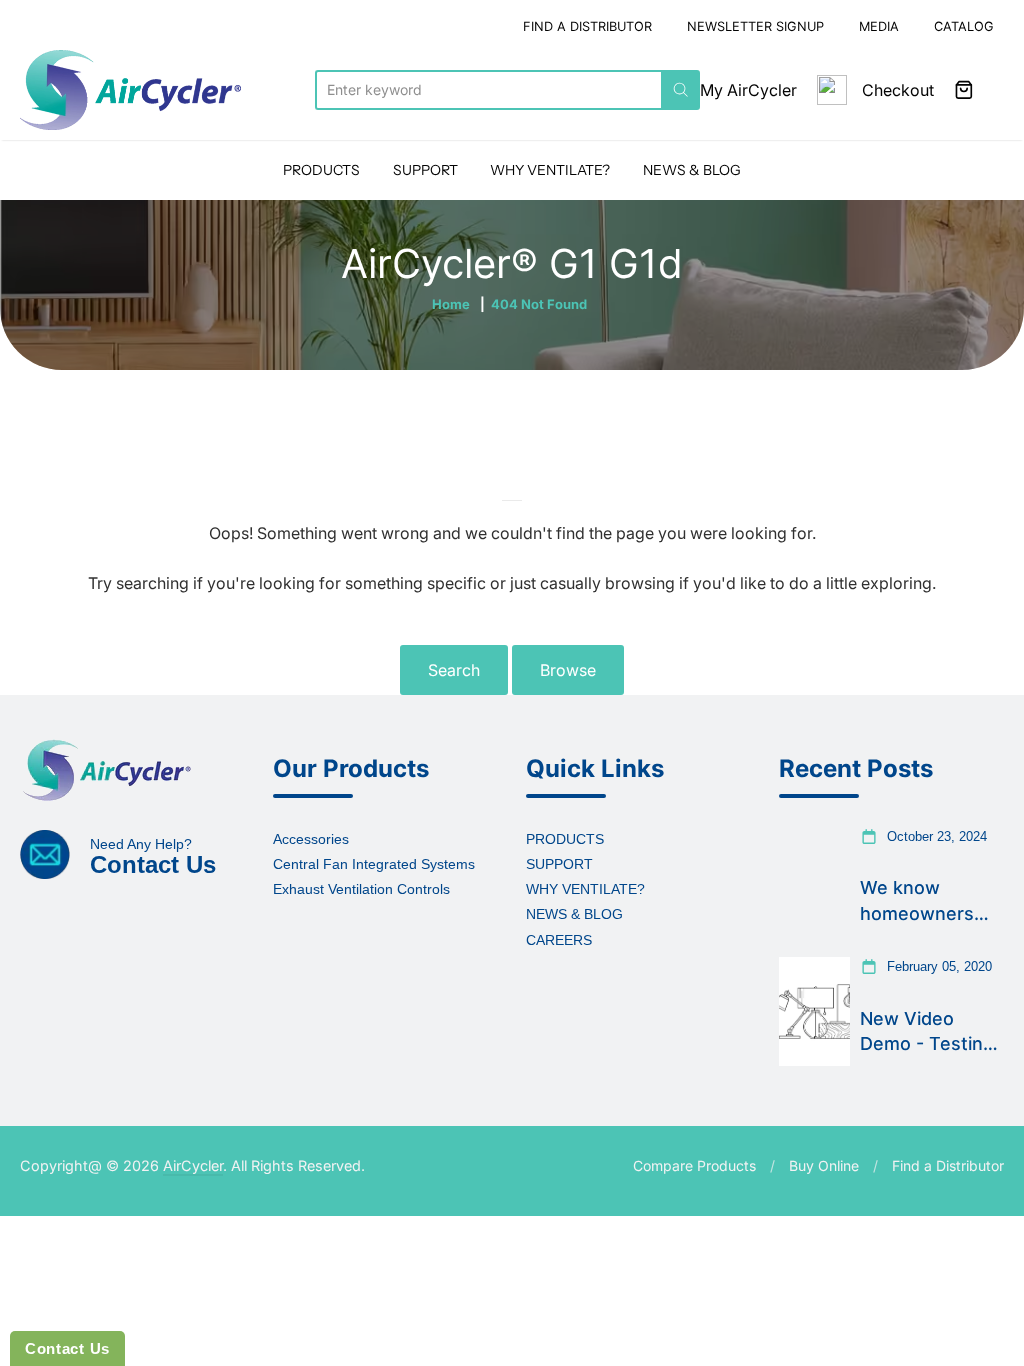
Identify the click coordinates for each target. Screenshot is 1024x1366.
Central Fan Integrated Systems (374, 864)
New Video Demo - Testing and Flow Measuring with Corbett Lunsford (927, 1032)
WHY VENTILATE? (550, 170)
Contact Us (67, 1348)
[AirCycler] (130, 90)
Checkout (898, 90)
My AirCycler (748, 90)
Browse (568, 670)
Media (879, 26)
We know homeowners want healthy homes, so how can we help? (926, 901)
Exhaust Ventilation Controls (361, 889)
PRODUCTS (321, 170)
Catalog (964, 26)
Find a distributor (587, 26)
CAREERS (559, 940)
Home (451, 304)
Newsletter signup (755, 26)
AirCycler (193, 1165)
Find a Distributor (948, 1165)
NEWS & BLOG (692, 170)
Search (454, 670)
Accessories (311, 839)
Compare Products (694, 1165)
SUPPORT (425, 170)
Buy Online (824, 1165)
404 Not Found (539, 304)
